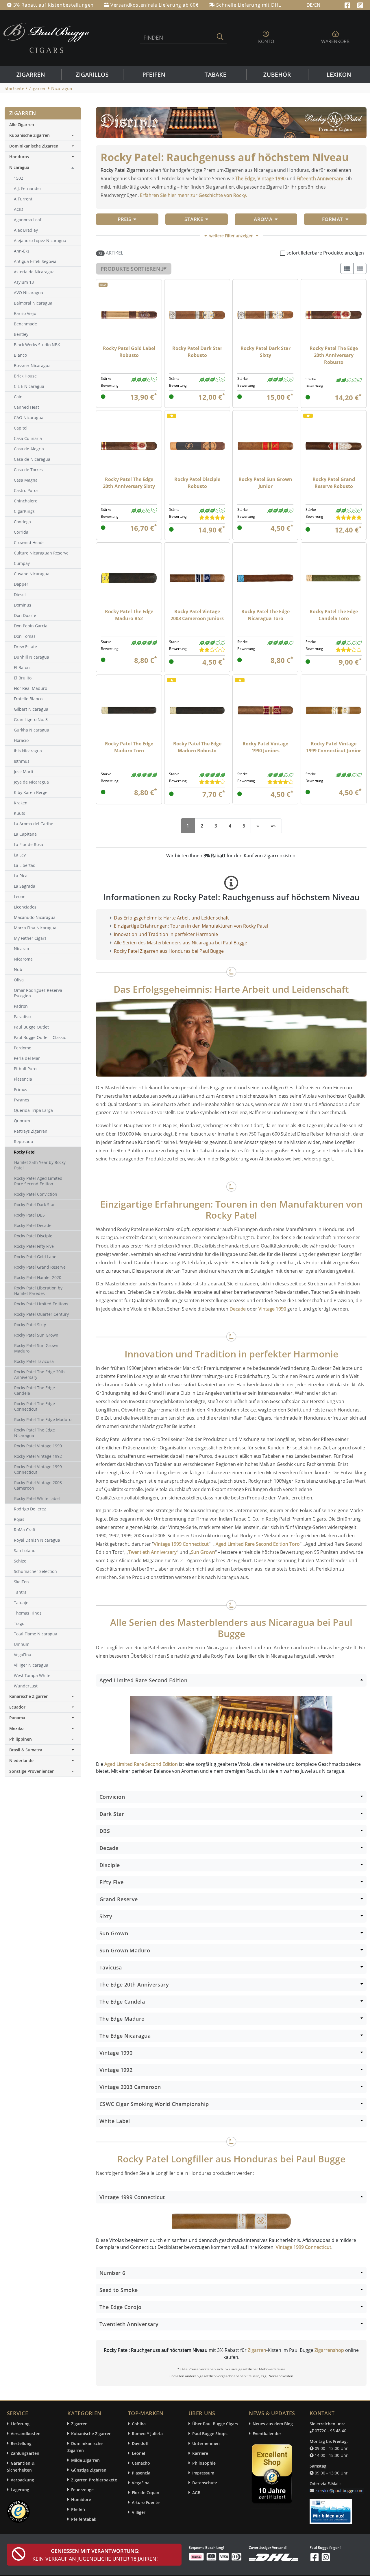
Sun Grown (203, 1552)
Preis (124, 219)
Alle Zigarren (22, 125)
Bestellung (21, 2443)
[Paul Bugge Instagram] (360, 5)
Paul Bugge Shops (210, 2434)
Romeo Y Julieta (147, 2434)
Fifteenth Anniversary (320, 178)
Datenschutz (205, 2483)
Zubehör (277, 75)
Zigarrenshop (329, 2350)
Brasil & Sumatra (26, 1750)
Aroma (263, 219)
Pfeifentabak (84, 2519)
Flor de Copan (146, 2493)
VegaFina (141, 2483)
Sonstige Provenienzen (32, 1771)
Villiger (139, 2512)
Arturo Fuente (146, 2502)
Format (333, 219)
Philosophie (204, 2463)
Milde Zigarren (85, 2460)
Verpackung (22, 2480)
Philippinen (21, 1739)
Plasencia (141, 2473)
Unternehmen (206, 2443)
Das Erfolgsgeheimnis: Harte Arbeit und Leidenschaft (171, 918)
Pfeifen (154, 75)
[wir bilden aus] (332, 2508)
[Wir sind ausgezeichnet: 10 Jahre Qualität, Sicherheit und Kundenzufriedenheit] (273, 2475)
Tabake (216, 75)
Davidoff (140, 2443)
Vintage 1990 (272, 178)
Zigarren (31, 75)
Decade (238, 1309)
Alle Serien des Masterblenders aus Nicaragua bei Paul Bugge (181, 943)
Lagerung (20, 2490)
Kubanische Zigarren (29, 135)
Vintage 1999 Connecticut (181, 1544)
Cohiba (139, 2424)
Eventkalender (267, 2434)
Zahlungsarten (25, 2453)
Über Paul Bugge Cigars (215, 2424)
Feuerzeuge (82, 2490)
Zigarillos (92, 75)
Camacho (141, 2463)
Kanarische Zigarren (29, 1696)
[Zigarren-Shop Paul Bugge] (46, 37)
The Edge (245, 178)
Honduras (19, 157)
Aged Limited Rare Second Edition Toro (257, 1544)
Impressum (203, 2473)
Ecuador (17, 1707)
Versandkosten (26, 2434)
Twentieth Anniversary (152, 1552)
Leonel (138, 2453)
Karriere (200, 2453)
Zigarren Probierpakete (94, 2480)
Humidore (81, 2499)
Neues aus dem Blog (273, 2424)
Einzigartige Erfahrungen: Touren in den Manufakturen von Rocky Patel (191, 926)
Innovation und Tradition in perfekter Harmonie (166, 934)
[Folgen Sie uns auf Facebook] (348, 5)
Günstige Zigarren (89, 2470)
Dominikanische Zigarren (34, 146)
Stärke (194, 219)
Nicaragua (19, 167)
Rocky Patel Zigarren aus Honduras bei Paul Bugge (169, 951)
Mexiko (16, 1728)
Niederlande (21, 1760)
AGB (196, 2493)
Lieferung (20, 2424)
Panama (17, 1718)
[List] (347, 268)
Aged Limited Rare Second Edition (141, 1764)
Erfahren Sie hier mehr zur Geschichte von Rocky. (194, 195)
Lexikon (339, 75)
